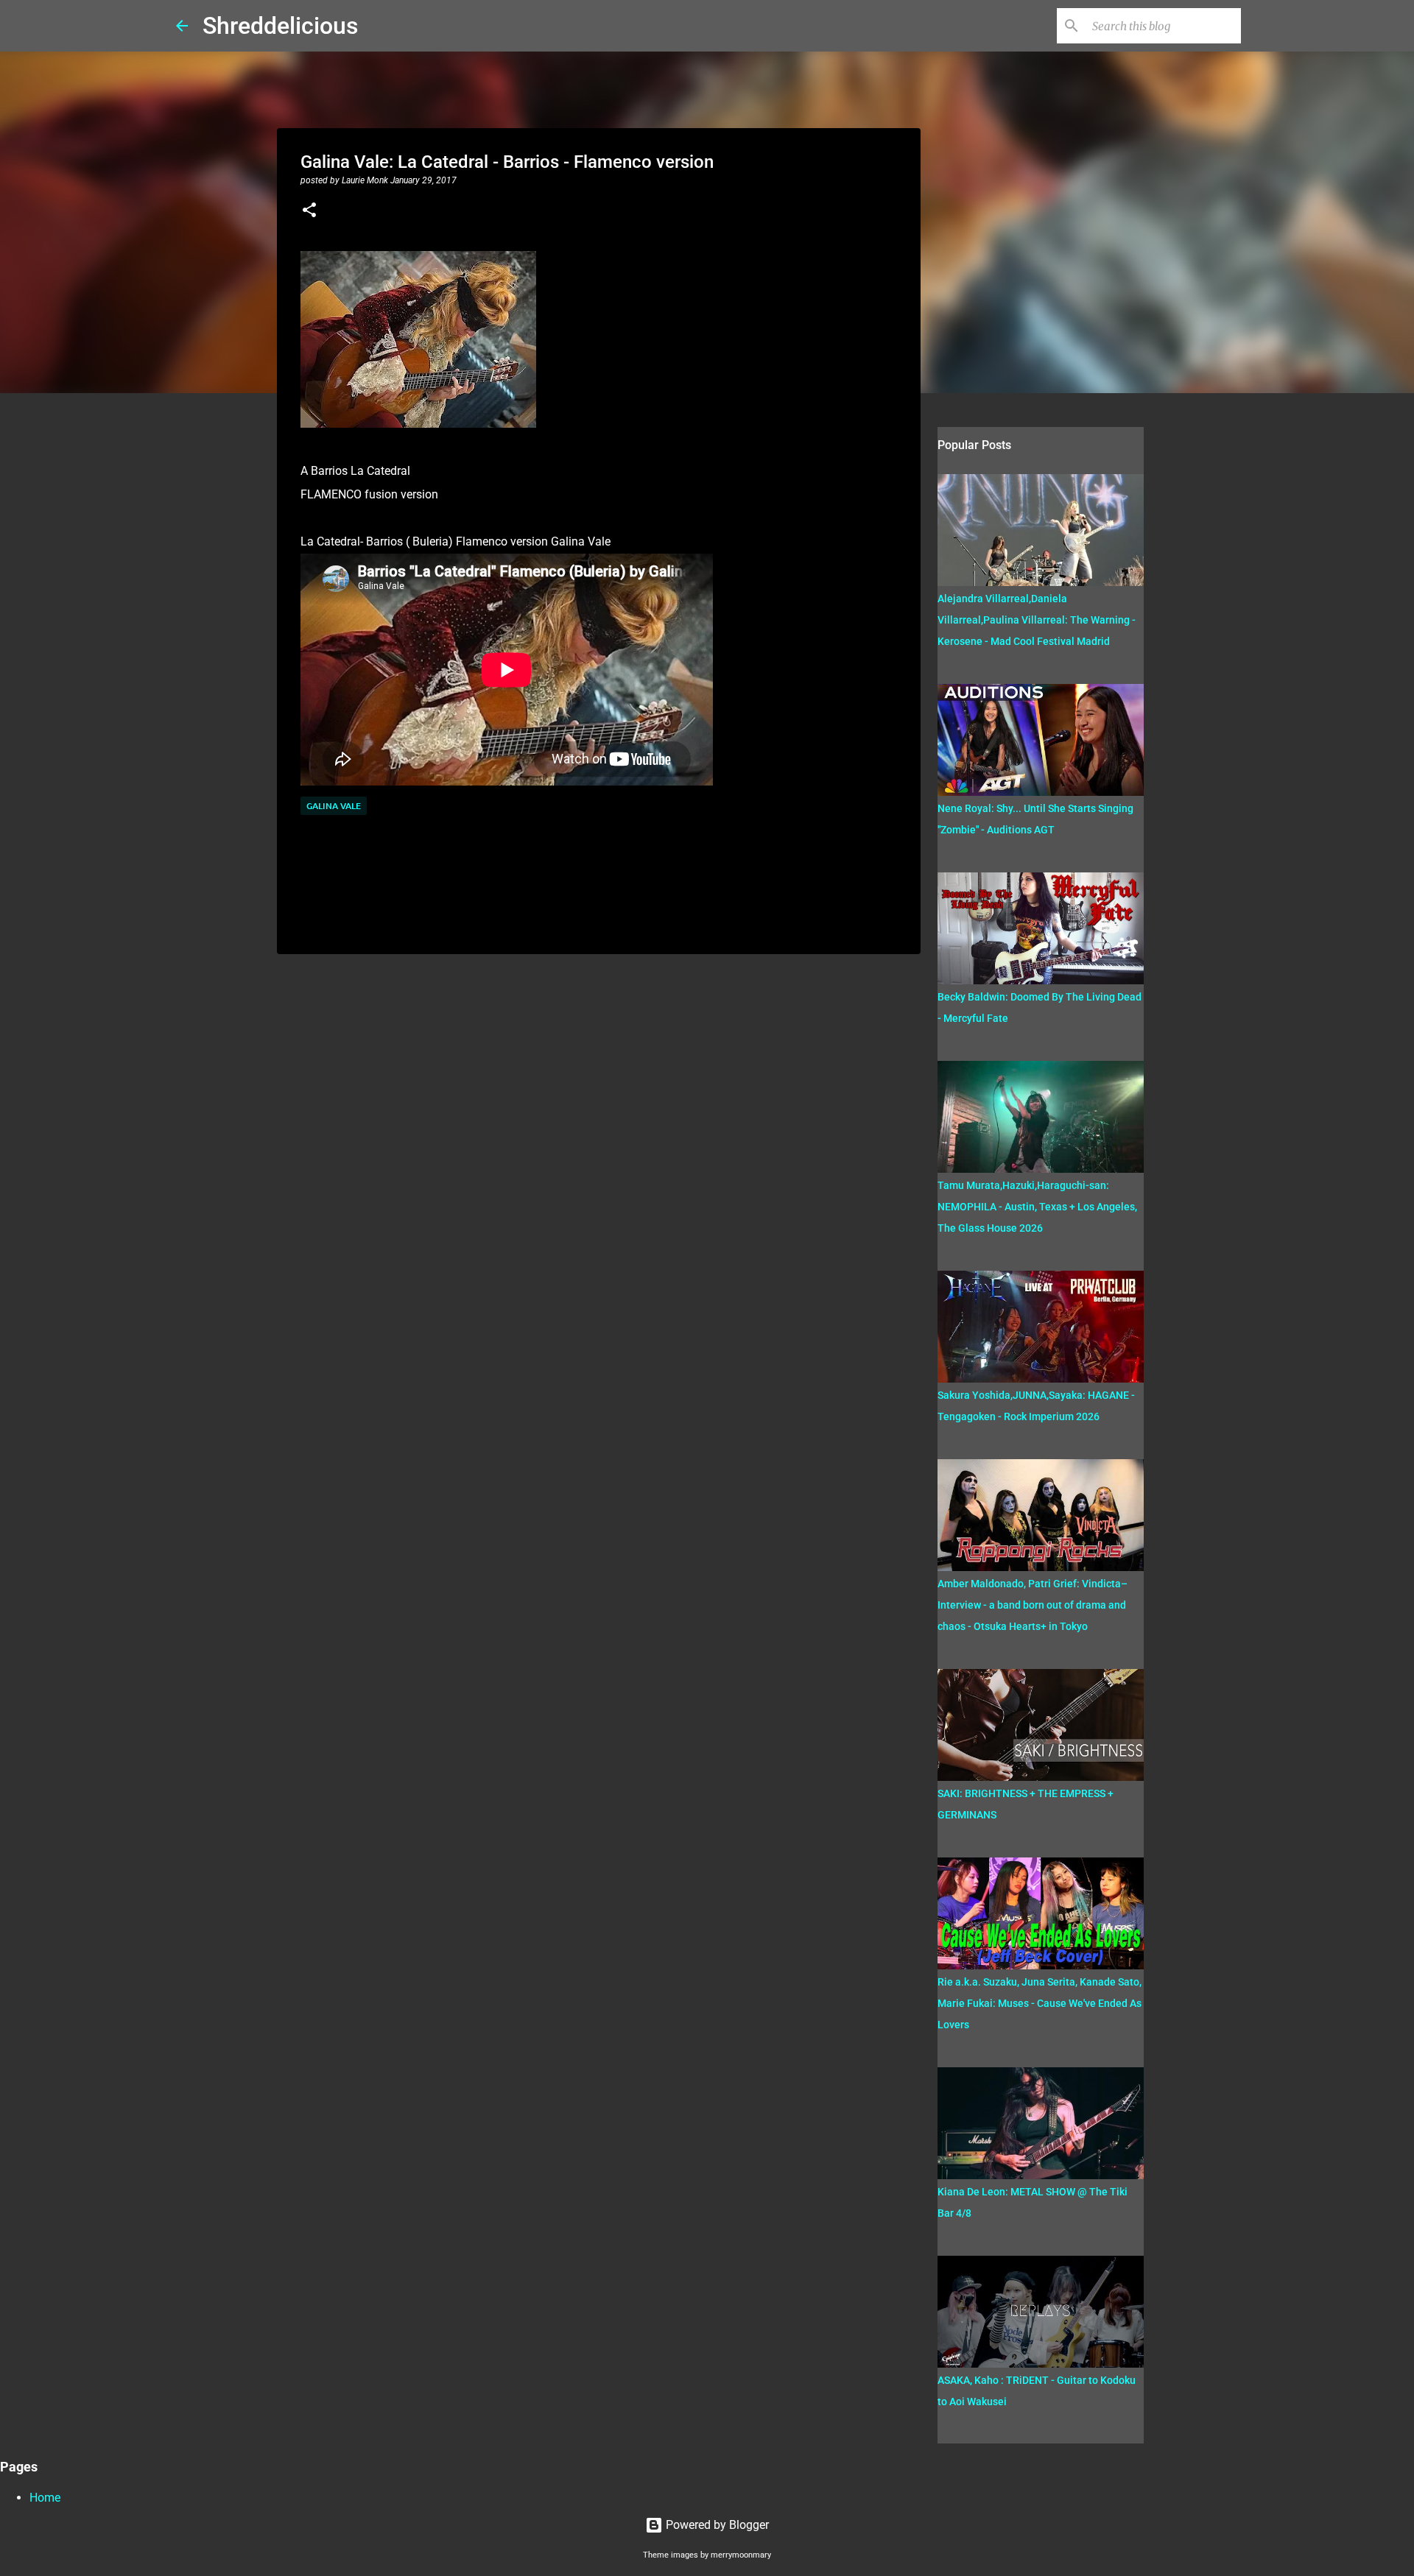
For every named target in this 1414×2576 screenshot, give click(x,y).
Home (45, 2498)
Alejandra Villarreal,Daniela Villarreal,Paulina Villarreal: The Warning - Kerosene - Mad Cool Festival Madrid (1037, 620)
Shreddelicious (280, 26)
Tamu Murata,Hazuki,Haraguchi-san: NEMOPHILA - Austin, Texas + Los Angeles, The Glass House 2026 (1037, 1207)
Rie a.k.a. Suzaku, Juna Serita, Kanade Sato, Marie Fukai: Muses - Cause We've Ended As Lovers (1040, 2003)
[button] (309, 211)
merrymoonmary (741, 2555)
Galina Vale (334, 806)
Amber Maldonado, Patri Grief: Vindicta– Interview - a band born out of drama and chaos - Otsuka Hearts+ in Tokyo (1033, 1605)
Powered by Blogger (716, 2525)
